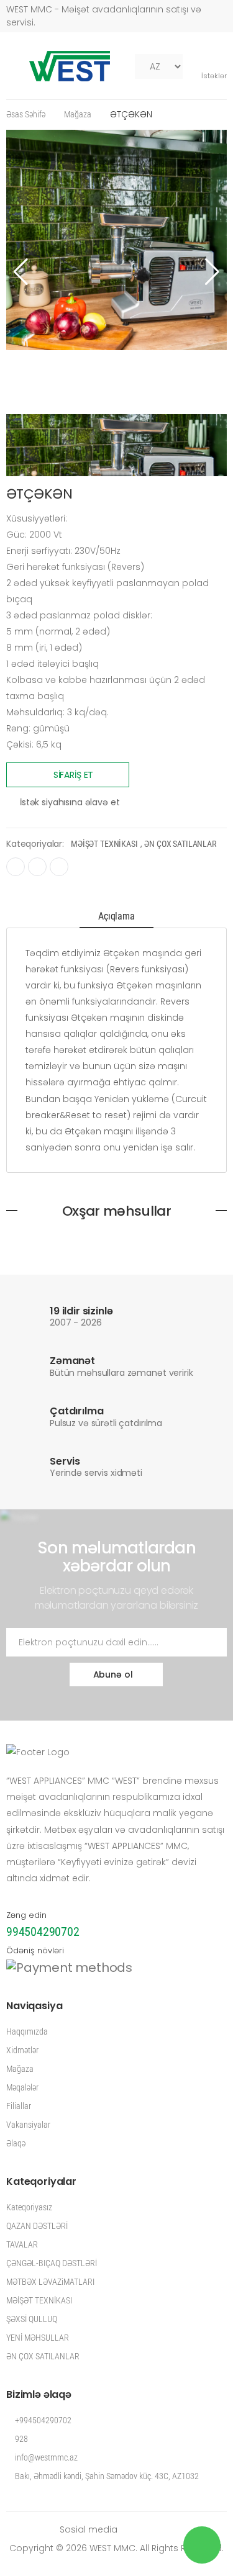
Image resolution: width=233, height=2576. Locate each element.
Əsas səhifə (26, 114)
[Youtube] (37, 867)
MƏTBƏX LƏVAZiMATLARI (50, 2282)
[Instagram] (59, 867)
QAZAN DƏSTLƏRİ (37, 2226)
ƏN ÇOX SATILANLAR (180, 844)
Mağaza (78, 114)
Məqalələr (22, 2087)
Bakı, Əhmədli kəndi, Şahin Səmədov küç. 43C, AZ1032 (106, 2476)
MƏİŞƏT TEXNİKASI (104, 844)
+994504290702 (42, 2420)
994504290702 (43, 1932)
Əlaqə (16, 2143)
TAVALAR (22, 2244)
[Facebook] (16, 867)
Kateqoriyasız (29, 2207)
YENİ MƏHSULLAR (38, 2338)
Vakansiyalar (28, 2125)
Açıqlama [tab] (116, 916)
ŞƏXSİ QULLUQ (32, 2319)
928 (21, 2439)
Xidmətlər (22, 2050)
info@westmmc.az (45, 2457)
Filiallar (19, 2106)
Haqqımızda (27, 2031)
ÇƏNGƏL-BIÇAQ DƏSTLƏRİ (52, 2263)
